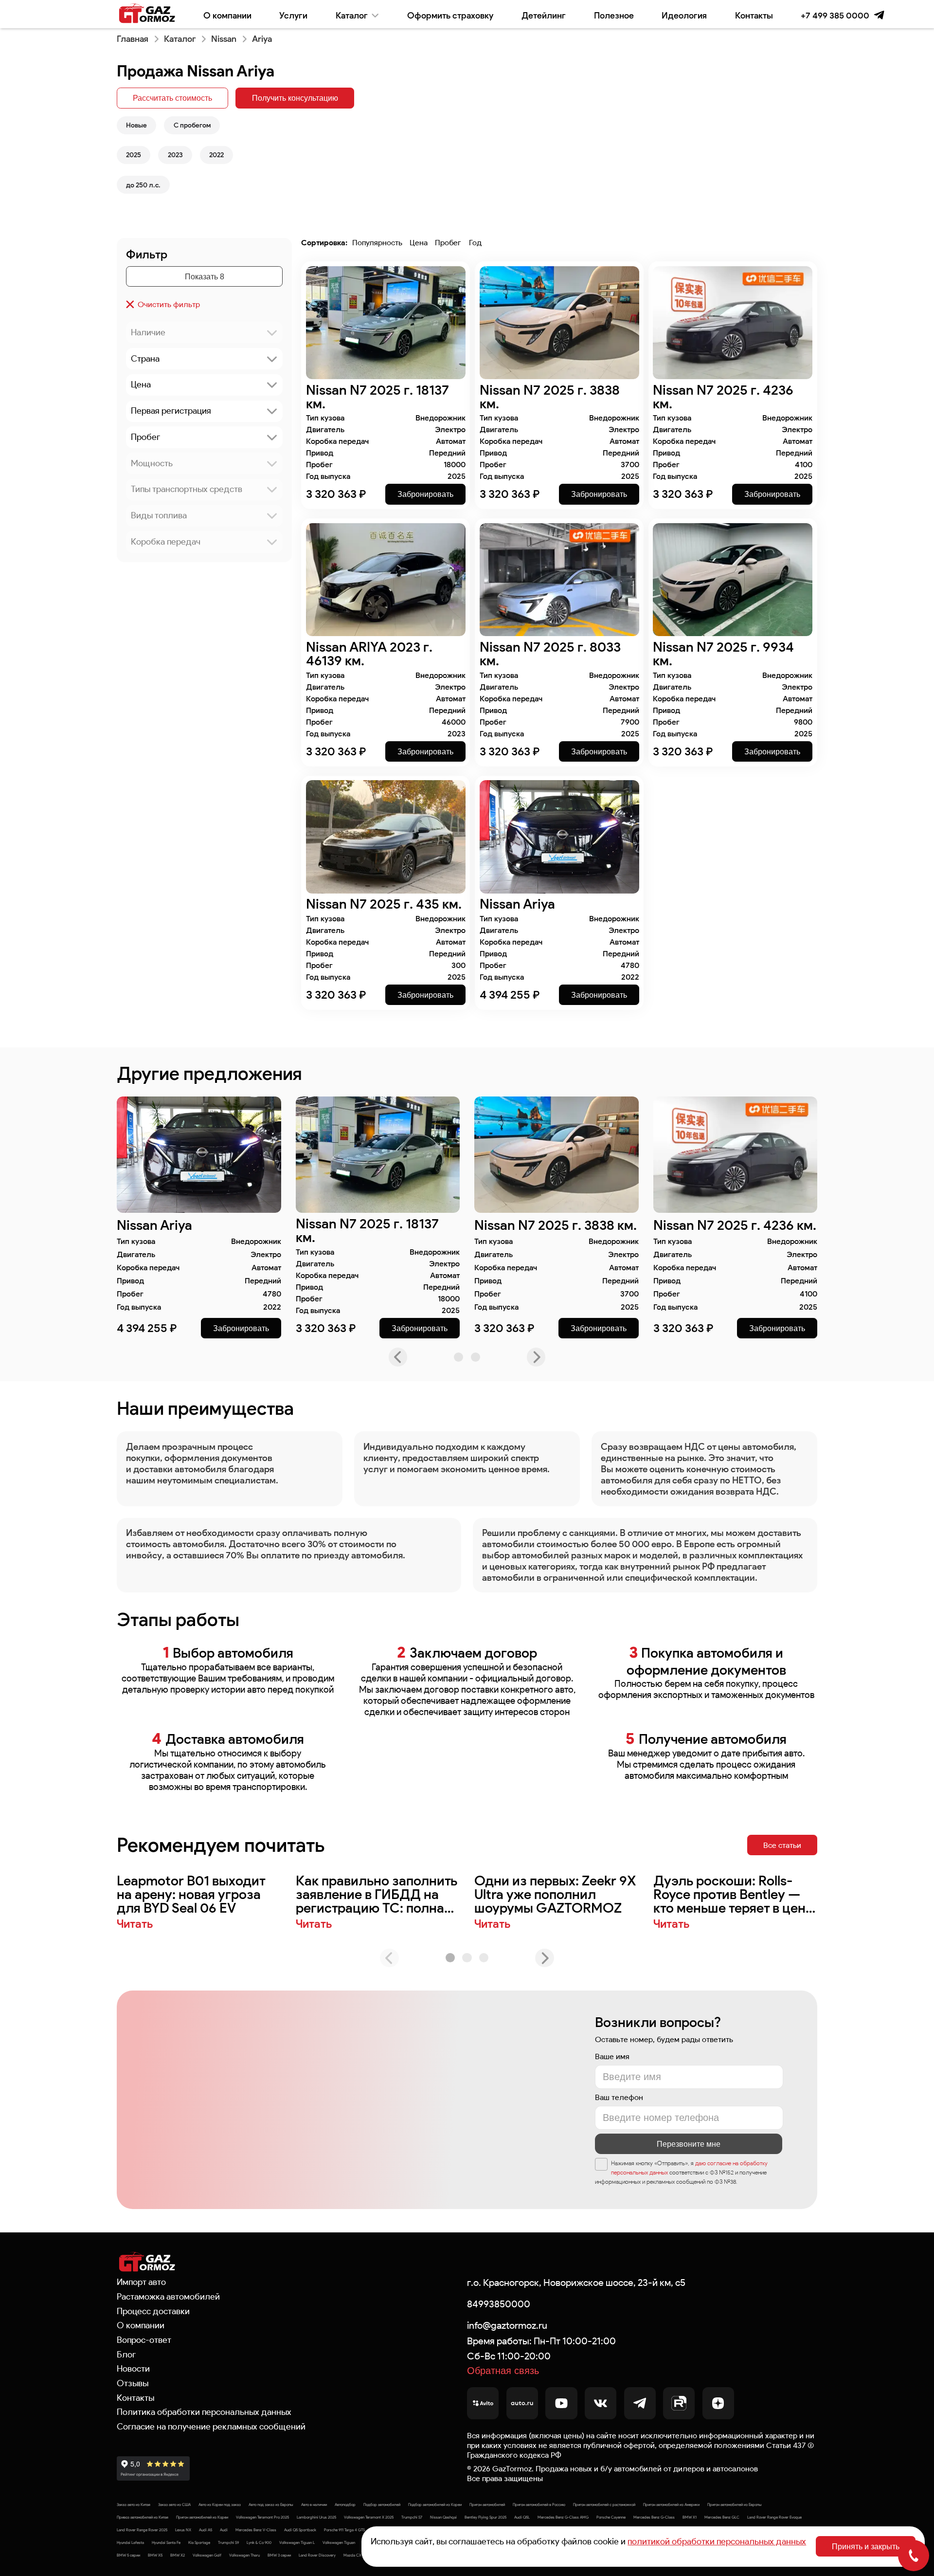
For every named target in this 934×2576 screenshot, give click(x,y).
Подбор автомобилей (382, 2504)
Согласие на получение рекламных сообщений (211, 2427)
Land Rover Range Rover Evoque (774, 2517)
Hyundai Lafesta (130, 2542)
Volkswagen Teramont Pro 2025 (262, 2517)
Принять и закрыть (866, 2546)
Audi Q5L (522, 2517)
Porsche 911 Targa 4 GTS (344, 2530)
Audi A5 (206, 2530)
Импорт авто (141, 2282)
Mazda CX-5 (354, 2555)
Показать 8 (205, 276)
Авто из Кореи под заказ (220, 2504)
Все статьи (782, 1845)
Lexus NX (183, 2530)
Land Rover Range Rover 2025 (142, 2530)
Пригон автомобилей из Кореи (202, 2517)
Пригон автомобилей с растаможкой (604, 2504)
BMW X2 (178, 2555)
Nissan (224, 39)
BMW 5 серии (128, 2555)
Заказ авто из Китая (134, 2504)
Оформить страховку (450, 15)
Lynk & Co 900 (259, 2542)
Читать (135, 1924)
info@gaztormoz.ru (507, 2325)
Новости (133, 2369)
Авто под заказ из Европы (271, 2504)
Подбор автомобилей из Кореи (435, 2504)
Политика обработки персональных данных (204, 2412)
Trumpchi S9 (228, 2542)
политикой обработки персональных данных (717, 2541)
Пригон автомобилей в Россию (539, 2504)
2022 (216, 155)
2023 (175, 155)
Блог (126, 2355)
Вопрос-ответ (144, 2340)
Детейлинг (544, 15)
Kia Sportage (199, 2542)
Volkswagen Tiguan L (297, 2542)
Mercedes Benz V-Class (256, 2530)
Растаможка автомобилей (168, 2297)
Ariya (262, 39)
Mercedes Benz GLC (722, 2517)
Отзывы (133, 2383)
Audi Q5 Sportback (300, 2530)
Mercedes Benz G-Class (654, 2517)
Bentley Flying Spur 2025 (485, 2517)
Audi (224, 2530)
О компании (227, 15)
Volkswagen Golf (207, 2555)
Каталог (352, 15)
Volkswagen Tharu (244, 2555)
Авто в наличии (314, 2504)
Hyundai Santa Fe (166, 2542)
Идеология (684, 15)
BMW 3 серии (279, 2555)
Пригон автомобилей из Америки (671, 2504)
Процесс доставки (153, 2311)
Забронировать (425, 494)
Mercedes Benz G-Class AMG (563, 2517)
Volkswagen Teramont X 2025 (369, 2517)
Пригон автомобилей (487, 2504)
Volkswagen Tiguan (339, 2542)
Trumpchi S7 (412, 2517)
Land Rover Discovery (317, 2555)
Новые (136, 125)
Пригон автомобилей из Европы (735, 2504)
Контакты (754, 15)
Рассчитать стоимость (172, 98)
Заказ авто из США (174, 2504)
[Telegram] (879, 15)
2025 (134, 155)
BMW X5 (155, 2555)
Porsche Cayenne (611, 2517)
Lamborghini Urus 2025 (316, 2517)
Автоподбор (345, 2504)
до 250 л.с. (143, 185)
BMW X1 (690, 2517)
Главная (133, 39)
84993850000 (499, 2304)
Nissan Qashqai (443, 2517)
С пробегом (192, 125)
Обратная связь (503, 2371)
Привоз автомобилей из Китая (143, 2517)
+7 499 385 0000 (835, 15)
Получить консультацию (295, 98)
